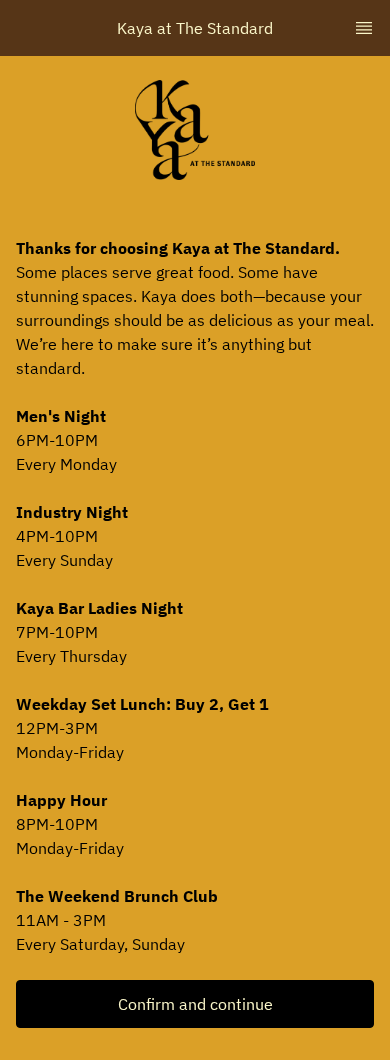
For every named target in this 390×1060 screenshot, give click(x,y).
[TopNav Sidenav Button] (364, 28)
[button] (195, 1004)
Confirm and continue (195, 1004)
